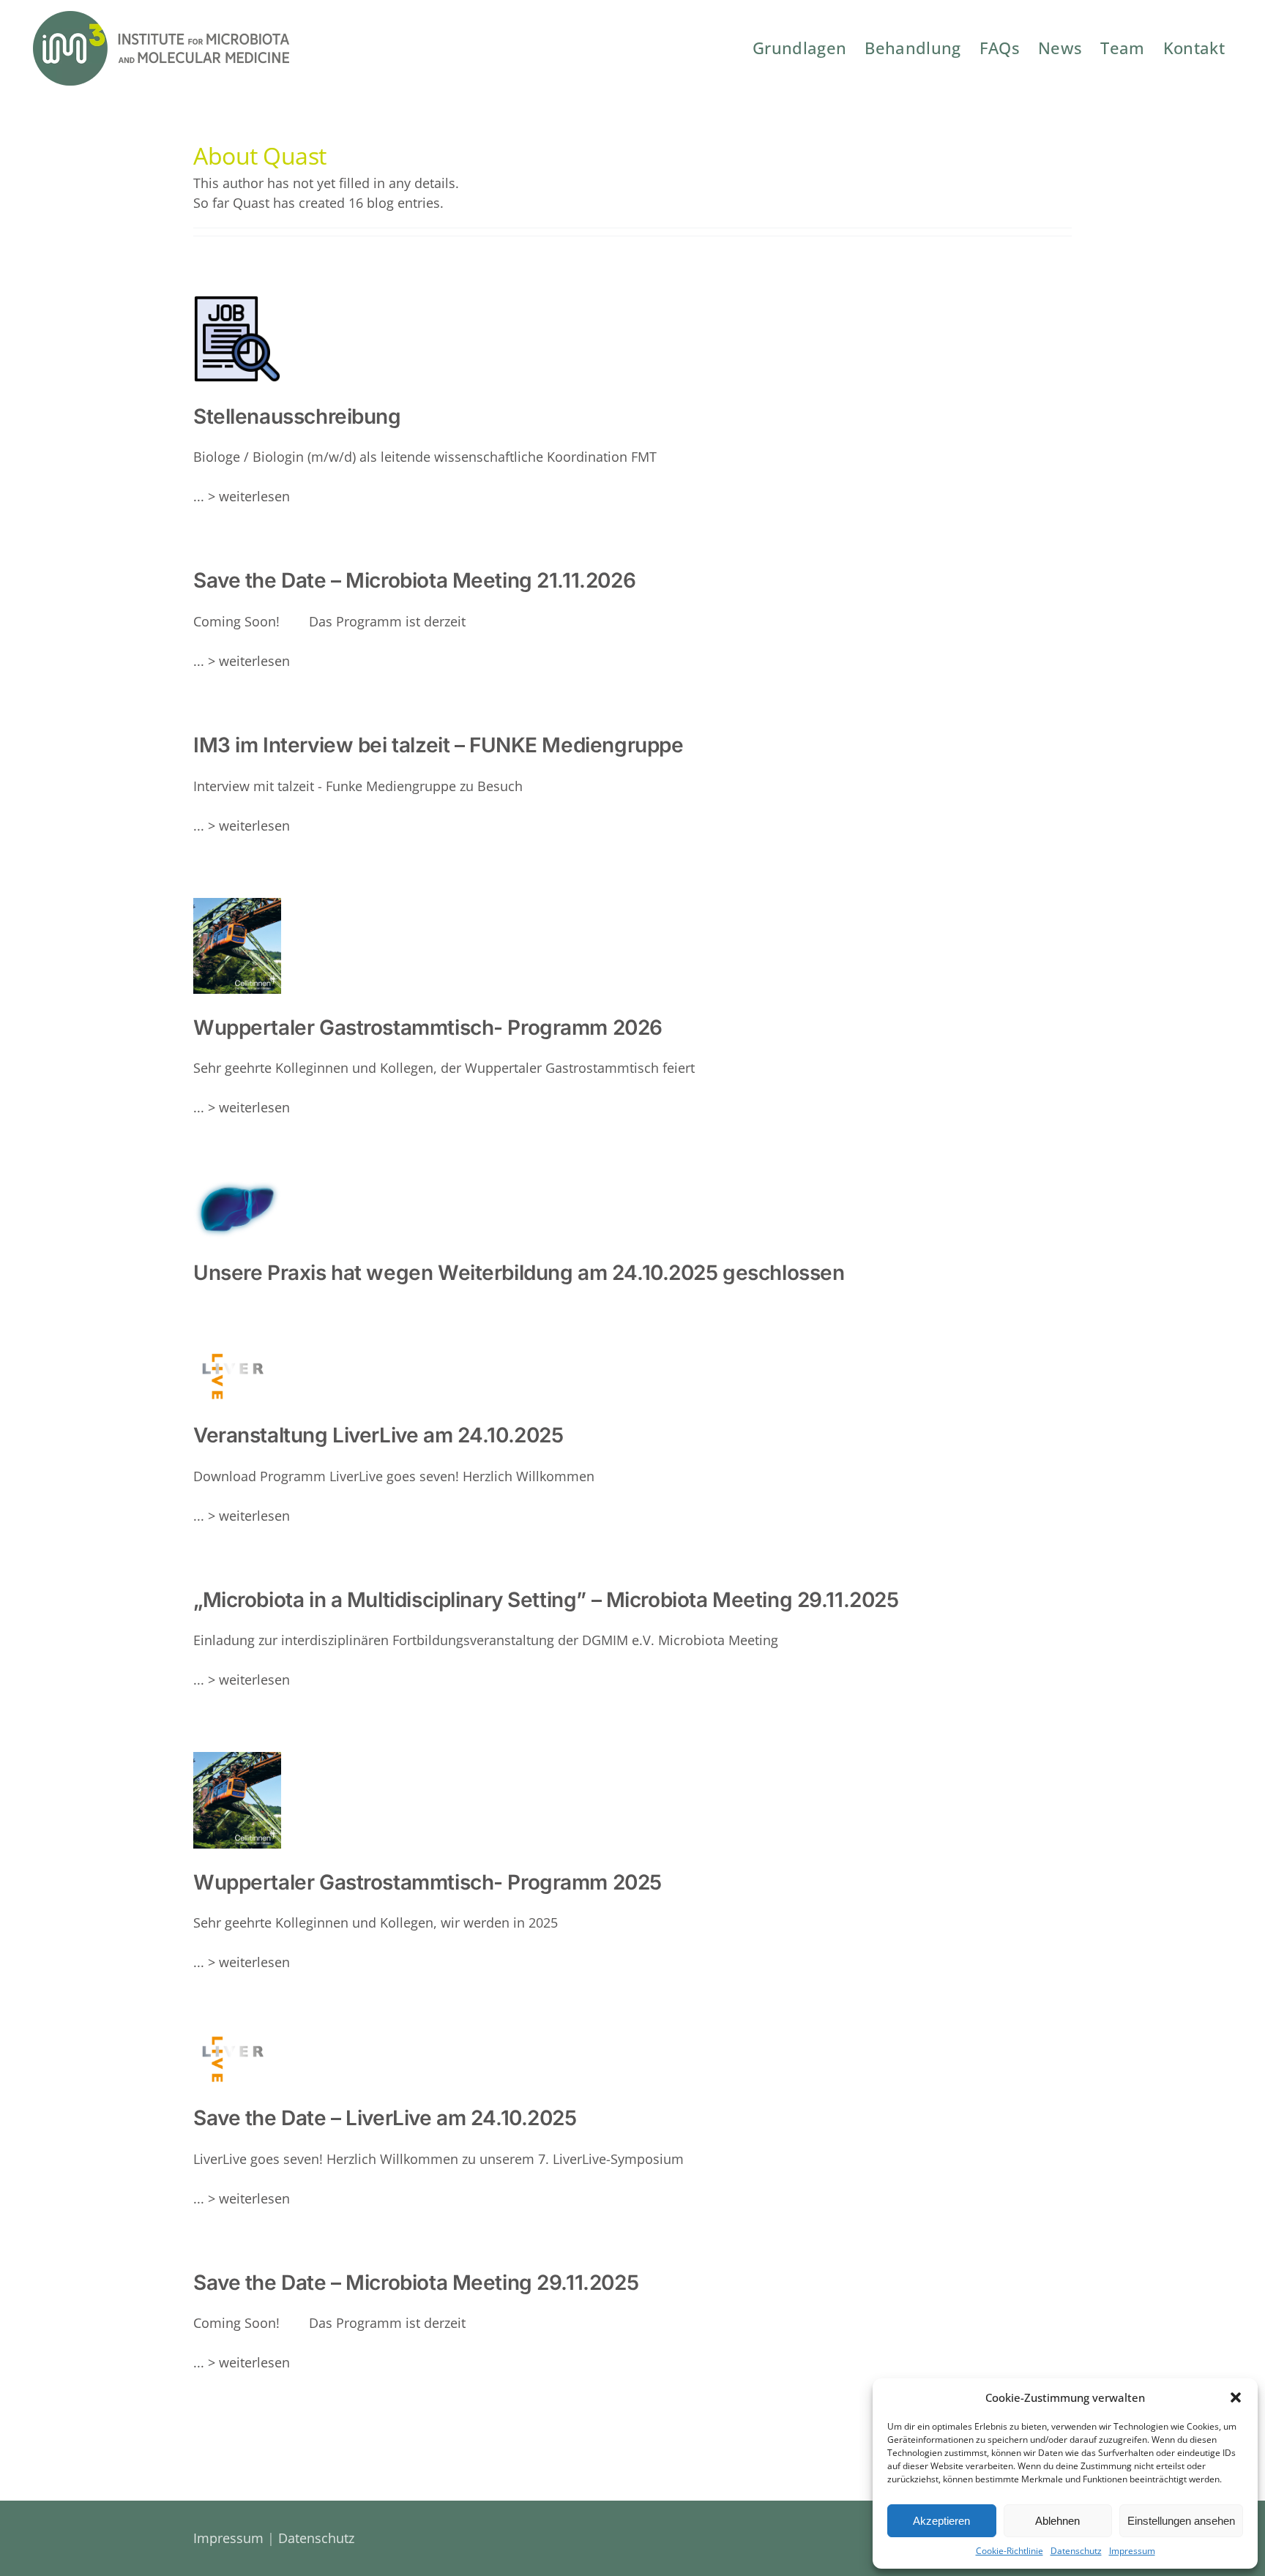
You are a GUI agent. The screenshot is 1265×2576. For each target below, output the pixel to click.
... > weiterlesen (242, 496)
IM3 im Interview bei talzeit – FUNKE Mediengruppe (438, 745)
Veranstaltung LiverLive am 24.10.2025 (378, 1435)
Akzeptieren (941, 2521)
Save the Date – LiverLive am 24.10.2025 (385, 2118)
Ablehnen (1057, 2521)
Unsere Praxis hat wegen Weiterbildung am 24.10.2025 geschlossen (519, 1273)
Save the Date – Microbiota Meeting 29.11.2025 (416, 2283)
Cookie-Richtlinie (1010, 2551)
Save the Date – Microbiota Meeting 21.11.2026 (414, 580)
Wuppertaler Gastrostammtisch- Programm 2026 (198, 953)
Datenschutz (1076, 2551)
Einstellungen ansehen (1181, 2521)
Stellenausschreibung (209, 347)
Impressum (1132, 2551)
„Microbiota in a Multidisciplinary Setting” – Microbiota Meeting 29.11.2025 (546, 1600)
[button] (1236, 2397)
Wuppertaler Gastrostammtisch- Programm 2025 (198, 1808)
